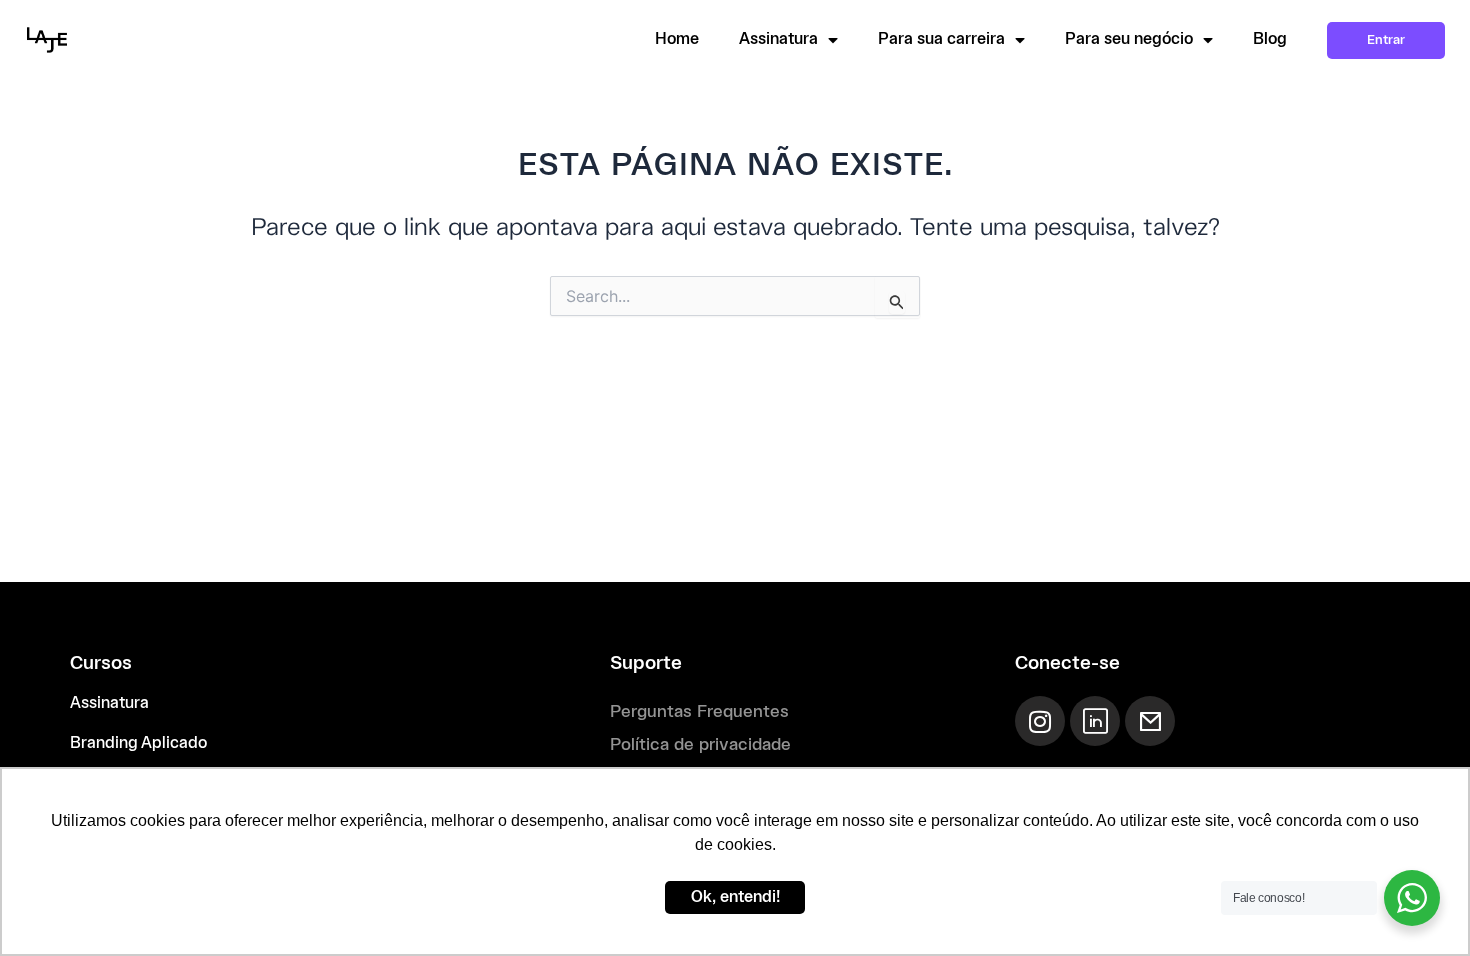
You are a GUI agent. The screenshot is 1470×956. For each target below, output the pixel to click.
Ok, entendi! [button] (735, 897)
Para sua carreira (941, 39)
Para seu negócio (1129, 39)
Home (677, 39)
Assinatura (778, 39)
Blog (1270, 39)
